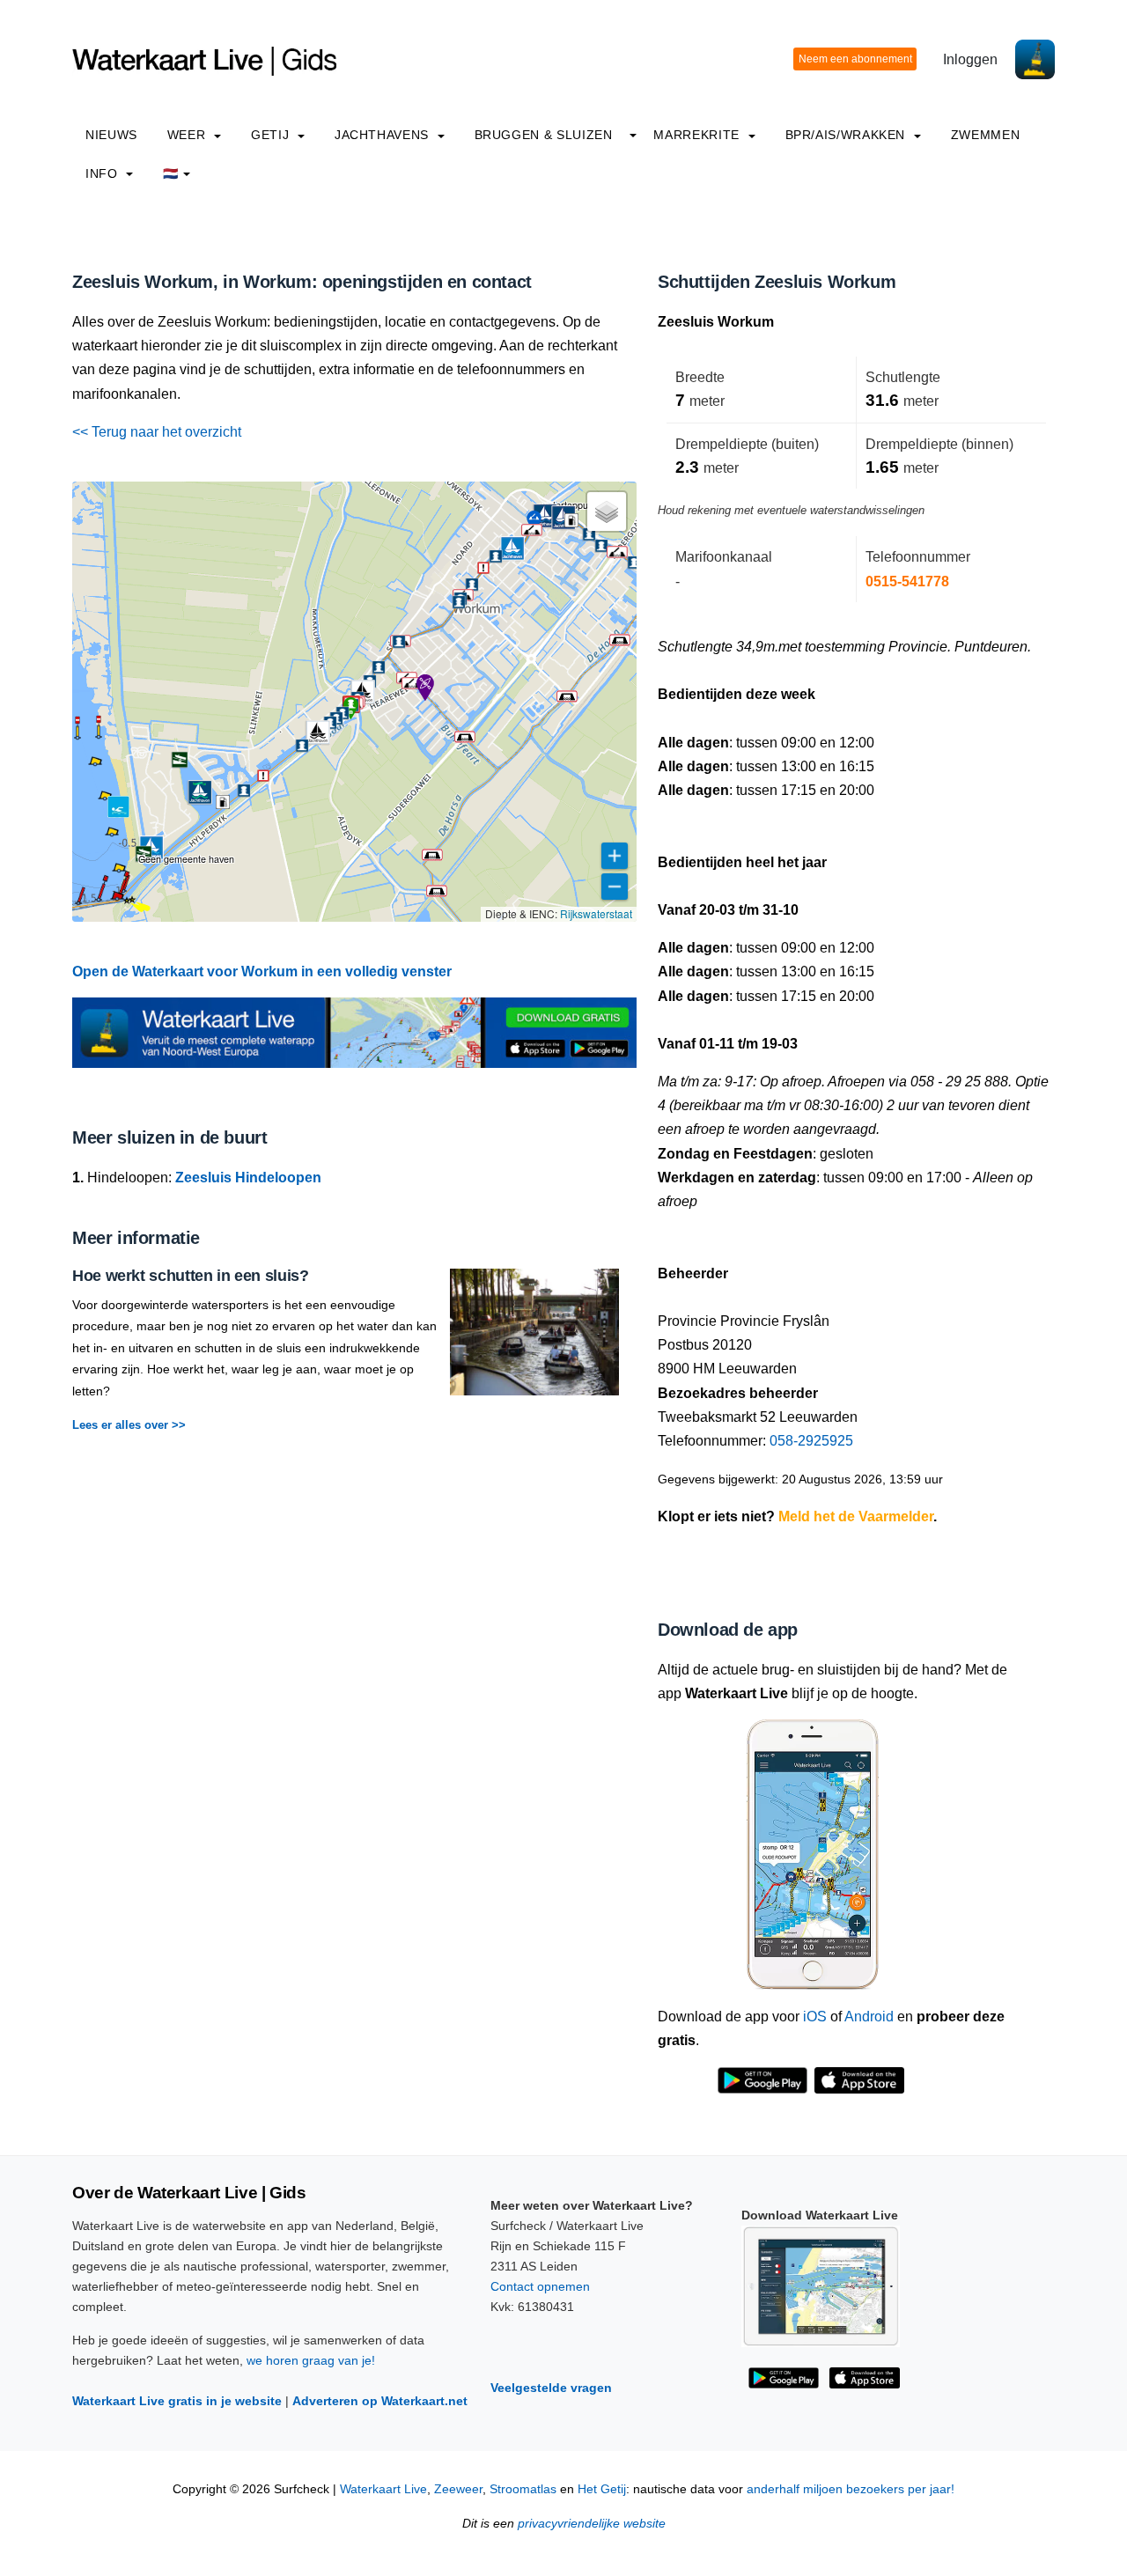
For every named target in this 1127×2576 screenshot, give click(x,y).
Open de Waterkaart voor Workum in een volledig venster (262, 972)
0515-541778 (907, 581)
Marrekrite (698, 135)
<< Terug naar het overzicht (157, 432)
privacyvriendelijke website (592, 2524)
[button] (78, 903)
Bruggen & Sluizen (544, 135)
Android (869, 2017)
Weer (188, 135)
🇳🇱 (171, 173)
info (103, 173)
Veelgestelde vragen (551, 2388)
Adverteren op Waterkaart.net (380, 2401)
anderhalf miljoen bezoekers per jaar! (851, 2489)
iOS (815, 2017)
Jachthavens (384, 135)
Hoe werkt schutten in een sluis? (190, 1276)
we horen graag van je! (311, 2360)
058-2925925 (811, 1441)
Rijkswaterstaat (596, 913)
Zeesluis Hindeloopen (248, 1178)
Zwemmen (985, 135)
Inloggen (970, 59)
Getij (272, 135)
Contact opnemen (540, 2286)
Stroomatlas (523, 2489)
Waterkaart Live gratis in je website (177, 2401)
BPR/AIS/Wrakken (847, 135)
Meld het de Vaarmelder (856, 1516)
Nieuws (111, 135)
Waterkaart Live (383, 2489)
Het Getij (602, 2489)
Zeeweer (458, 2489)
